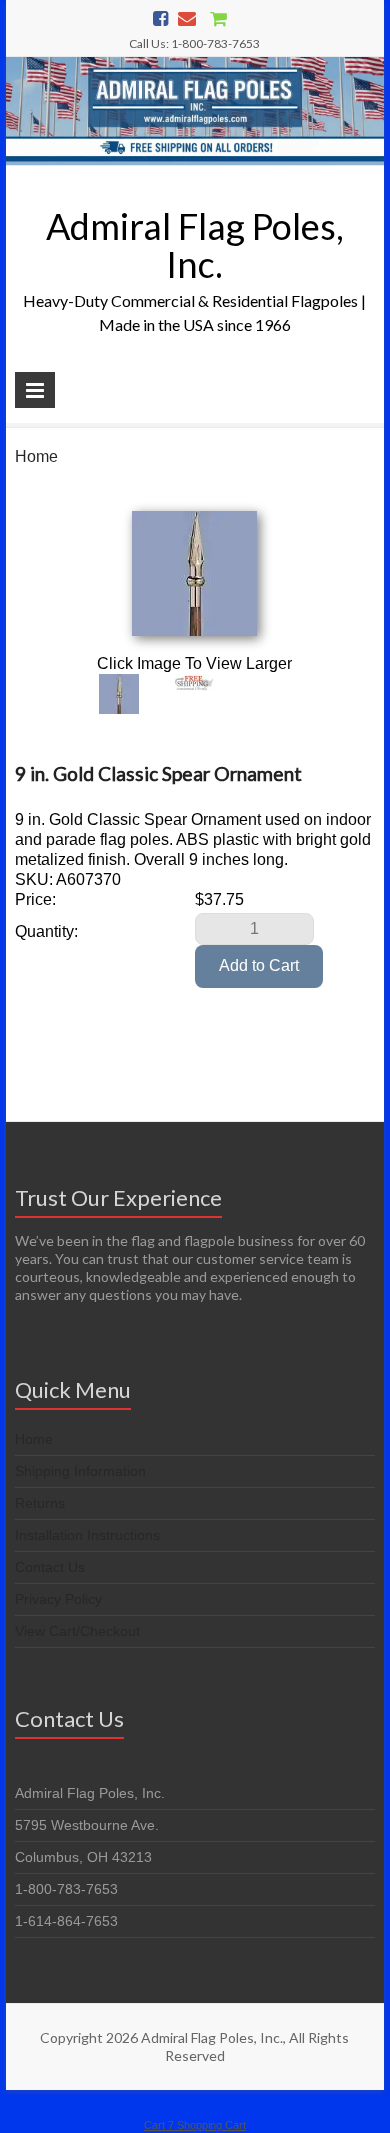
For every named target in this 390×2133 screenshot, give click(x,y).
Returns (40, 1503)
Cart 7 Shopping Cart (195, 2125)
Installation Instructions (87, 1535)
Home (36, 456)
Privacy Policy (58, 1599)
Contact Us (50, 1567)
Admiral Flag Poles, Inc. (195, 245)
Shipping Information (80, 1471)
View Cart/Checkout (77, 1631)
